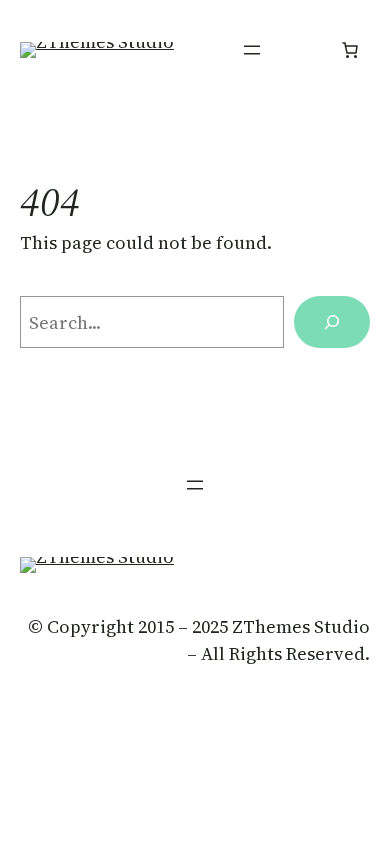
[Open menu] (252, 50)
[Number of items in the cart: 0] (350, 50)
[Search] (332, 322)
